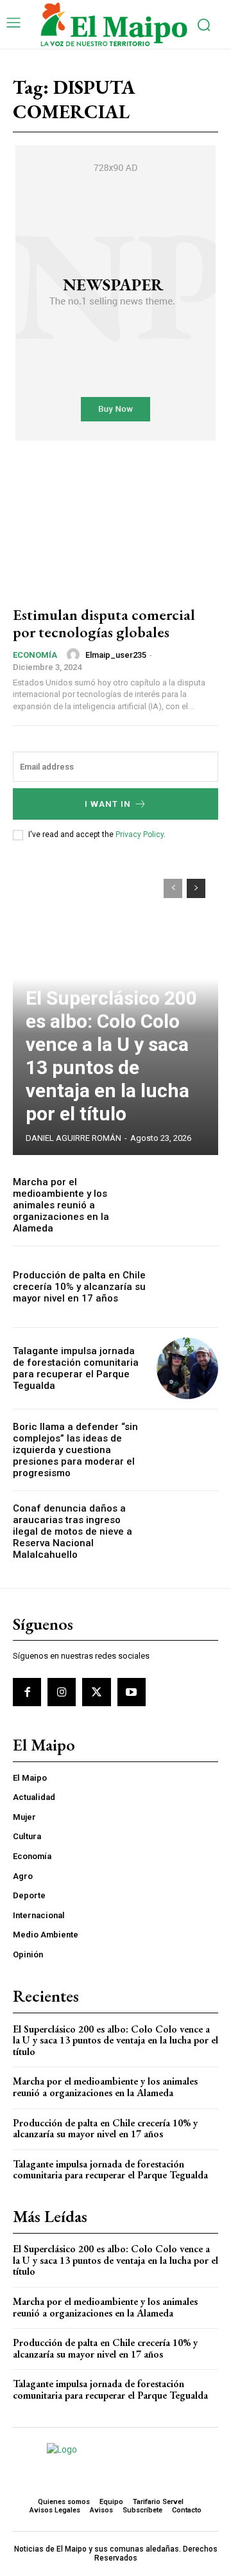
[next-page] (196, 888)
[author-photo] (75, 655)
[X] (96, 1692)
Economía (35, 655)
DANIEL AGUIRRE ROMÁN (73, 1138)
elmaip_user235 (116, 655)
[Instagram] (62, 1692)
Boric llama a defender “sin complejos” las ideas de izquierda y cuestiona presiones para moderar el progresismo (75, 1450)
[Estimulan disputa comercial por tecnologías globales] (116, 532)
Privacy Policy (140, 834)
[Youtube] (132, 1692)
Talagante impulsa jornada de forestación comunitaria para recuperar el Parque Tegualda (76, 1368)
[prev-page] (173, 888)
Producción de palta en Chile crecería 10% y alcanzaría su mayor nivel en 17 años (79, 1287)
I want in (108, 804)
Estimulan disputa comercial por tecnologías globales (104, 623)
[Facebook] (27, 1692)
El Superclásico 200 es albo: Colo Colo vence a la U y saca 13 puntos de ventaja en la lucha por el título (111, 1056)
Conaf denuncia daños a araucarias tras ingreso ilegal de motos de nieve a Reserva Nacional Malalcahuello (73, 1531)
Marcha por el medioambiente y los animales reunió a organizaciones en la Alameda (61, 1205)
